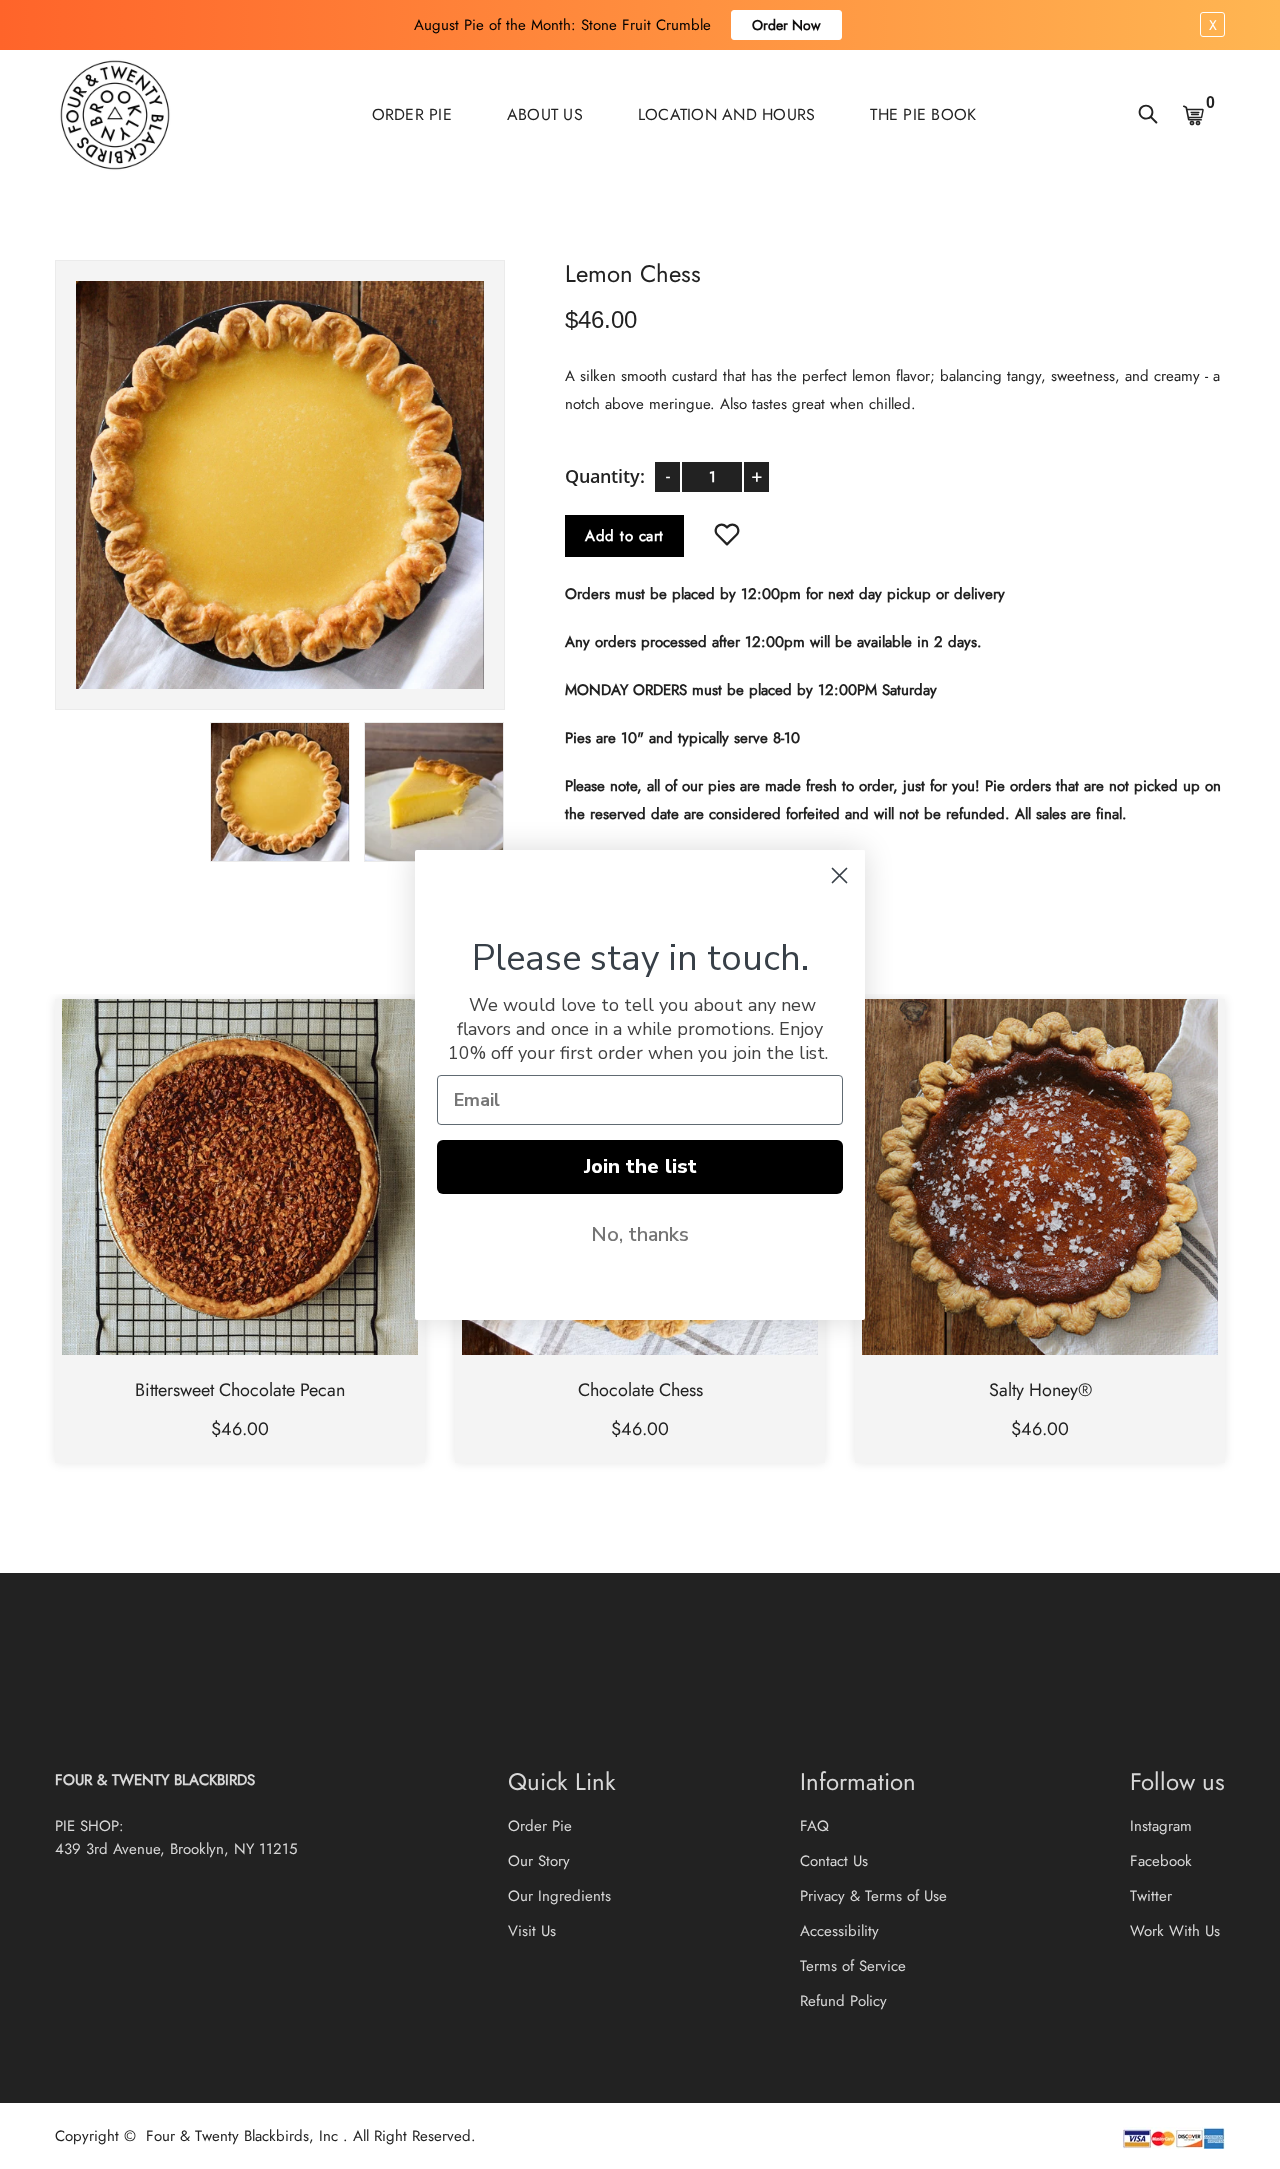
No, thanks (640, 1234)
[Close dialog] (839, 875)
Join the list (640, 1166)
